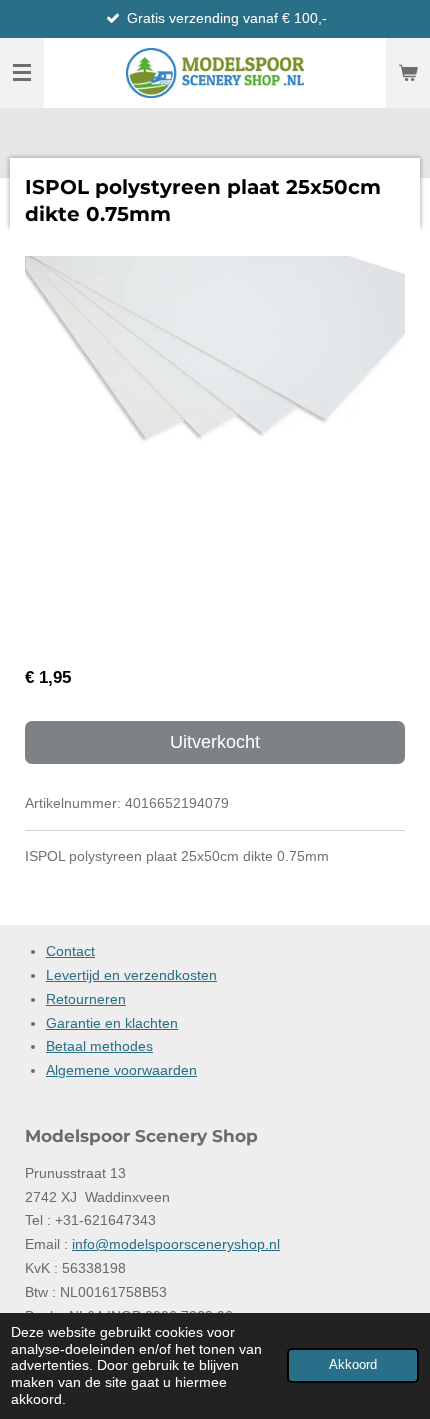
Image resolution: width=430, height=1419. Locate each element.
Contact (70, 951)
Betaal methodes (99, 1046)
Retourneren (86, 999)
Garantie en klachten (112, 1023)
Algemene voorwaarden (121, 1070)
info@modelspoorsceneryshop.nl (176, 1244)
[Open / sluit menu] (22, 73)
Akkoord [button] (353, 1365)
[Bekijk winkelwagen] (408, 73)
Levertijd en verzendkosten (131, 975)
